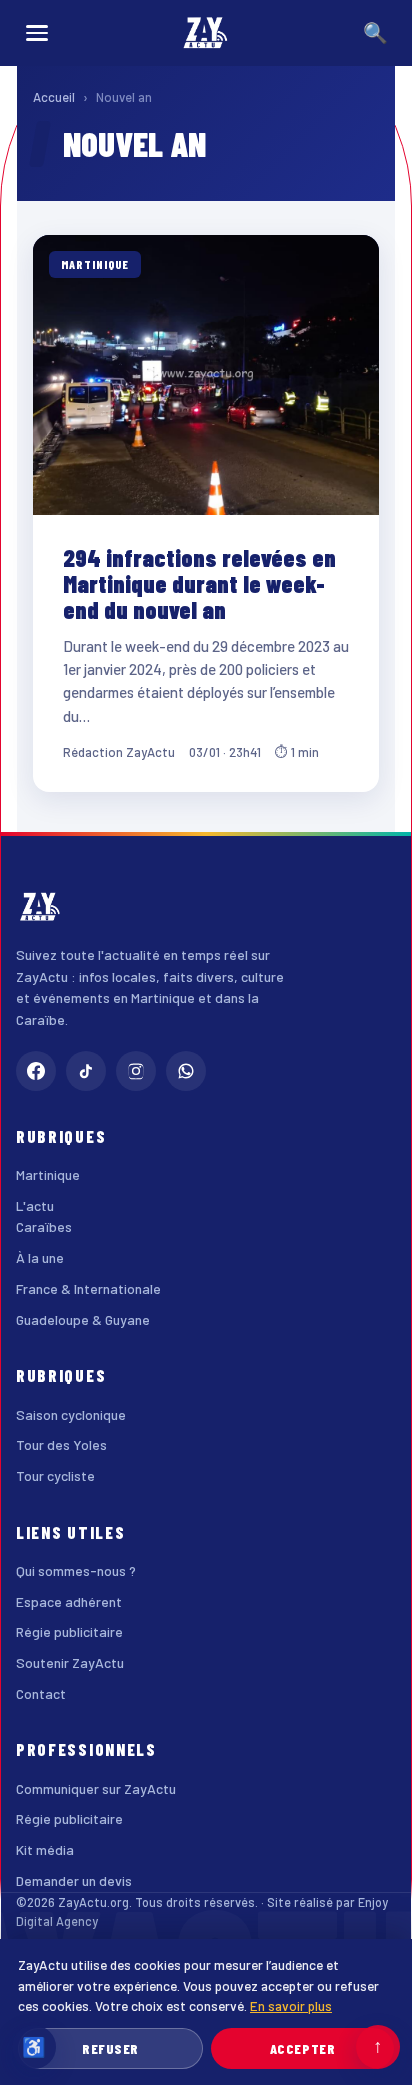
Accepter (302, 2048)
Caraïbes (44, 1226)
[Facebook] (36, 1071)
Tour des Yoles (61, 1444)
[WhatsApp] (186, 1071)
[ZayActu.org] (206, 33)
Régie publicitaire (69, 1631)
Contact (41, 1693)
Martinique (48, 1174)
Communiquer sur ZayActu (96, 1788)
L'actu (35, 1205)
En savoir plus (291, 2005)
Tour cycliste (55, 1475)
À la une (40, 1257)
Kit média (45, 1849)
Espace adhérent (69, 1601)
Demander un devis (74, 1880)
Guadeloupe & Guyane (83, 1319)
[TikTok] (86, 1071)
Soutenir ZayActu (70, 1662)
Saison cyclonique (71, 1414)
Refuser (110, 2048)
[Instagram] (136, 1071)
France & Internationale (88, 1288)
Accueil (54, 97)
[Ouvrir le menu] (37, 33)
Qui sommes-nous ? (76, 1570)
